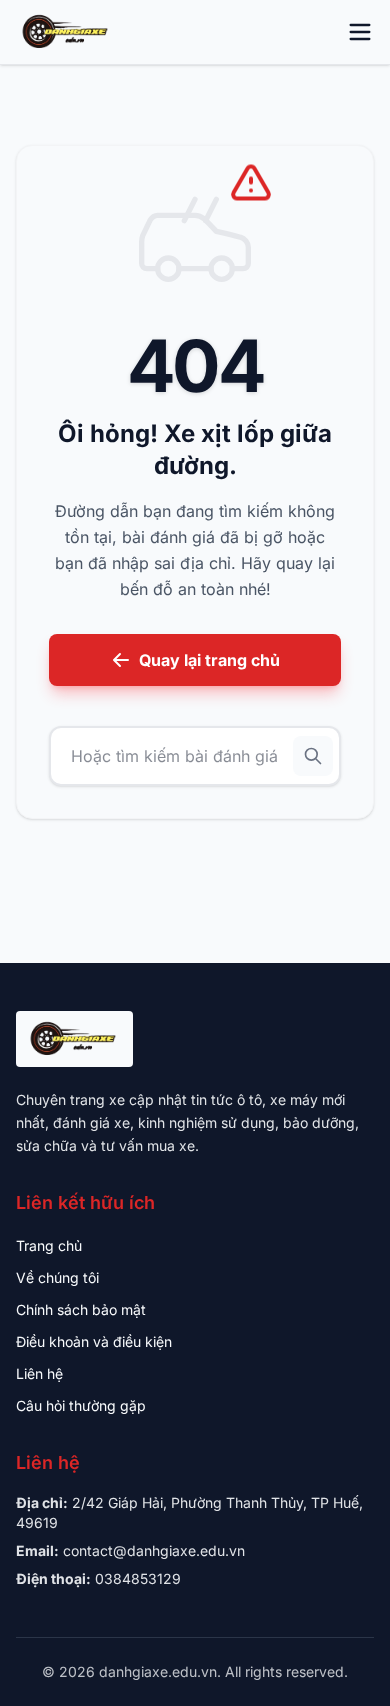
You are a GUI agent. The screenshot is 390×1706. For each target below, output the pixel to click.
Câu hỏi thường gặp (81, 1405)
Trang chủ (49, 1245)
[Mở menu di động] (360, 32)
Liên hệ (39, 1373)
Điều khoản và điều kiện (94, 1341)
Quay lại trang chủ (209, 660)
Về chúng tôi (57, 1277)
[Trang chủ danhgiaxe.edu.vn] (66, 32)
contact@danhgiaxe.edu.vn (154, 1550)
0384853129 (138, 1578)
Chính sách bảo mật (81, 1309)
